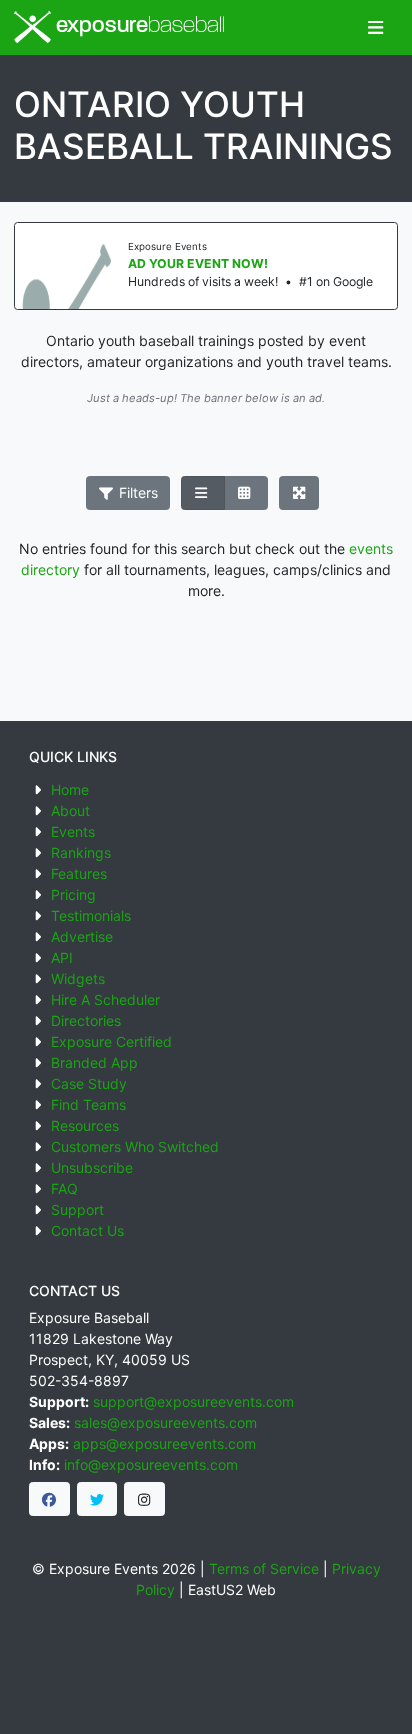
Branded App (94, 1062)
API (62, 957)
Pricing (73, 894)
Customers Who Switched (135, 1146)
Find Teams (88, 1104)
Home (70, 789)
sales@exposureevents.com (165, 1422)
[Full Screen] (299, 493)
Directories (86, 1020)
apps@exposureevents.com (164, 1443)
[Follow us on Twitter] (97, 1499)
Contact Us (87, 1230)
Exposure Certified (111, 1041)
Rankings (81, 852)
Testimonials (91, 915)
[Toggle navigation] (375, 27)
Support (77, 1209)
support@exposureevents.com (193, 1401)
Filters (136, 492)
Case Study (89, 1083)
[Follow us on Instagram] (144, 1499)
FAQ (64, 1188)
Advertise (82, 936)
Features (79, 873)
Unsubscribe (92, 1167)
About (70, 810)
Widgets (78, 978)
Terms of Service (264, 1568)
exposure (138, 26)
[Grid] (246, 493)
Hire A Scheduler (105, 999)
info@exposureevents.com (151, 1464)
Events (73, 831)
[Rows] (203, 493)
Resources (85, 1125)
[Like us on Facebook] (49, 1499)
